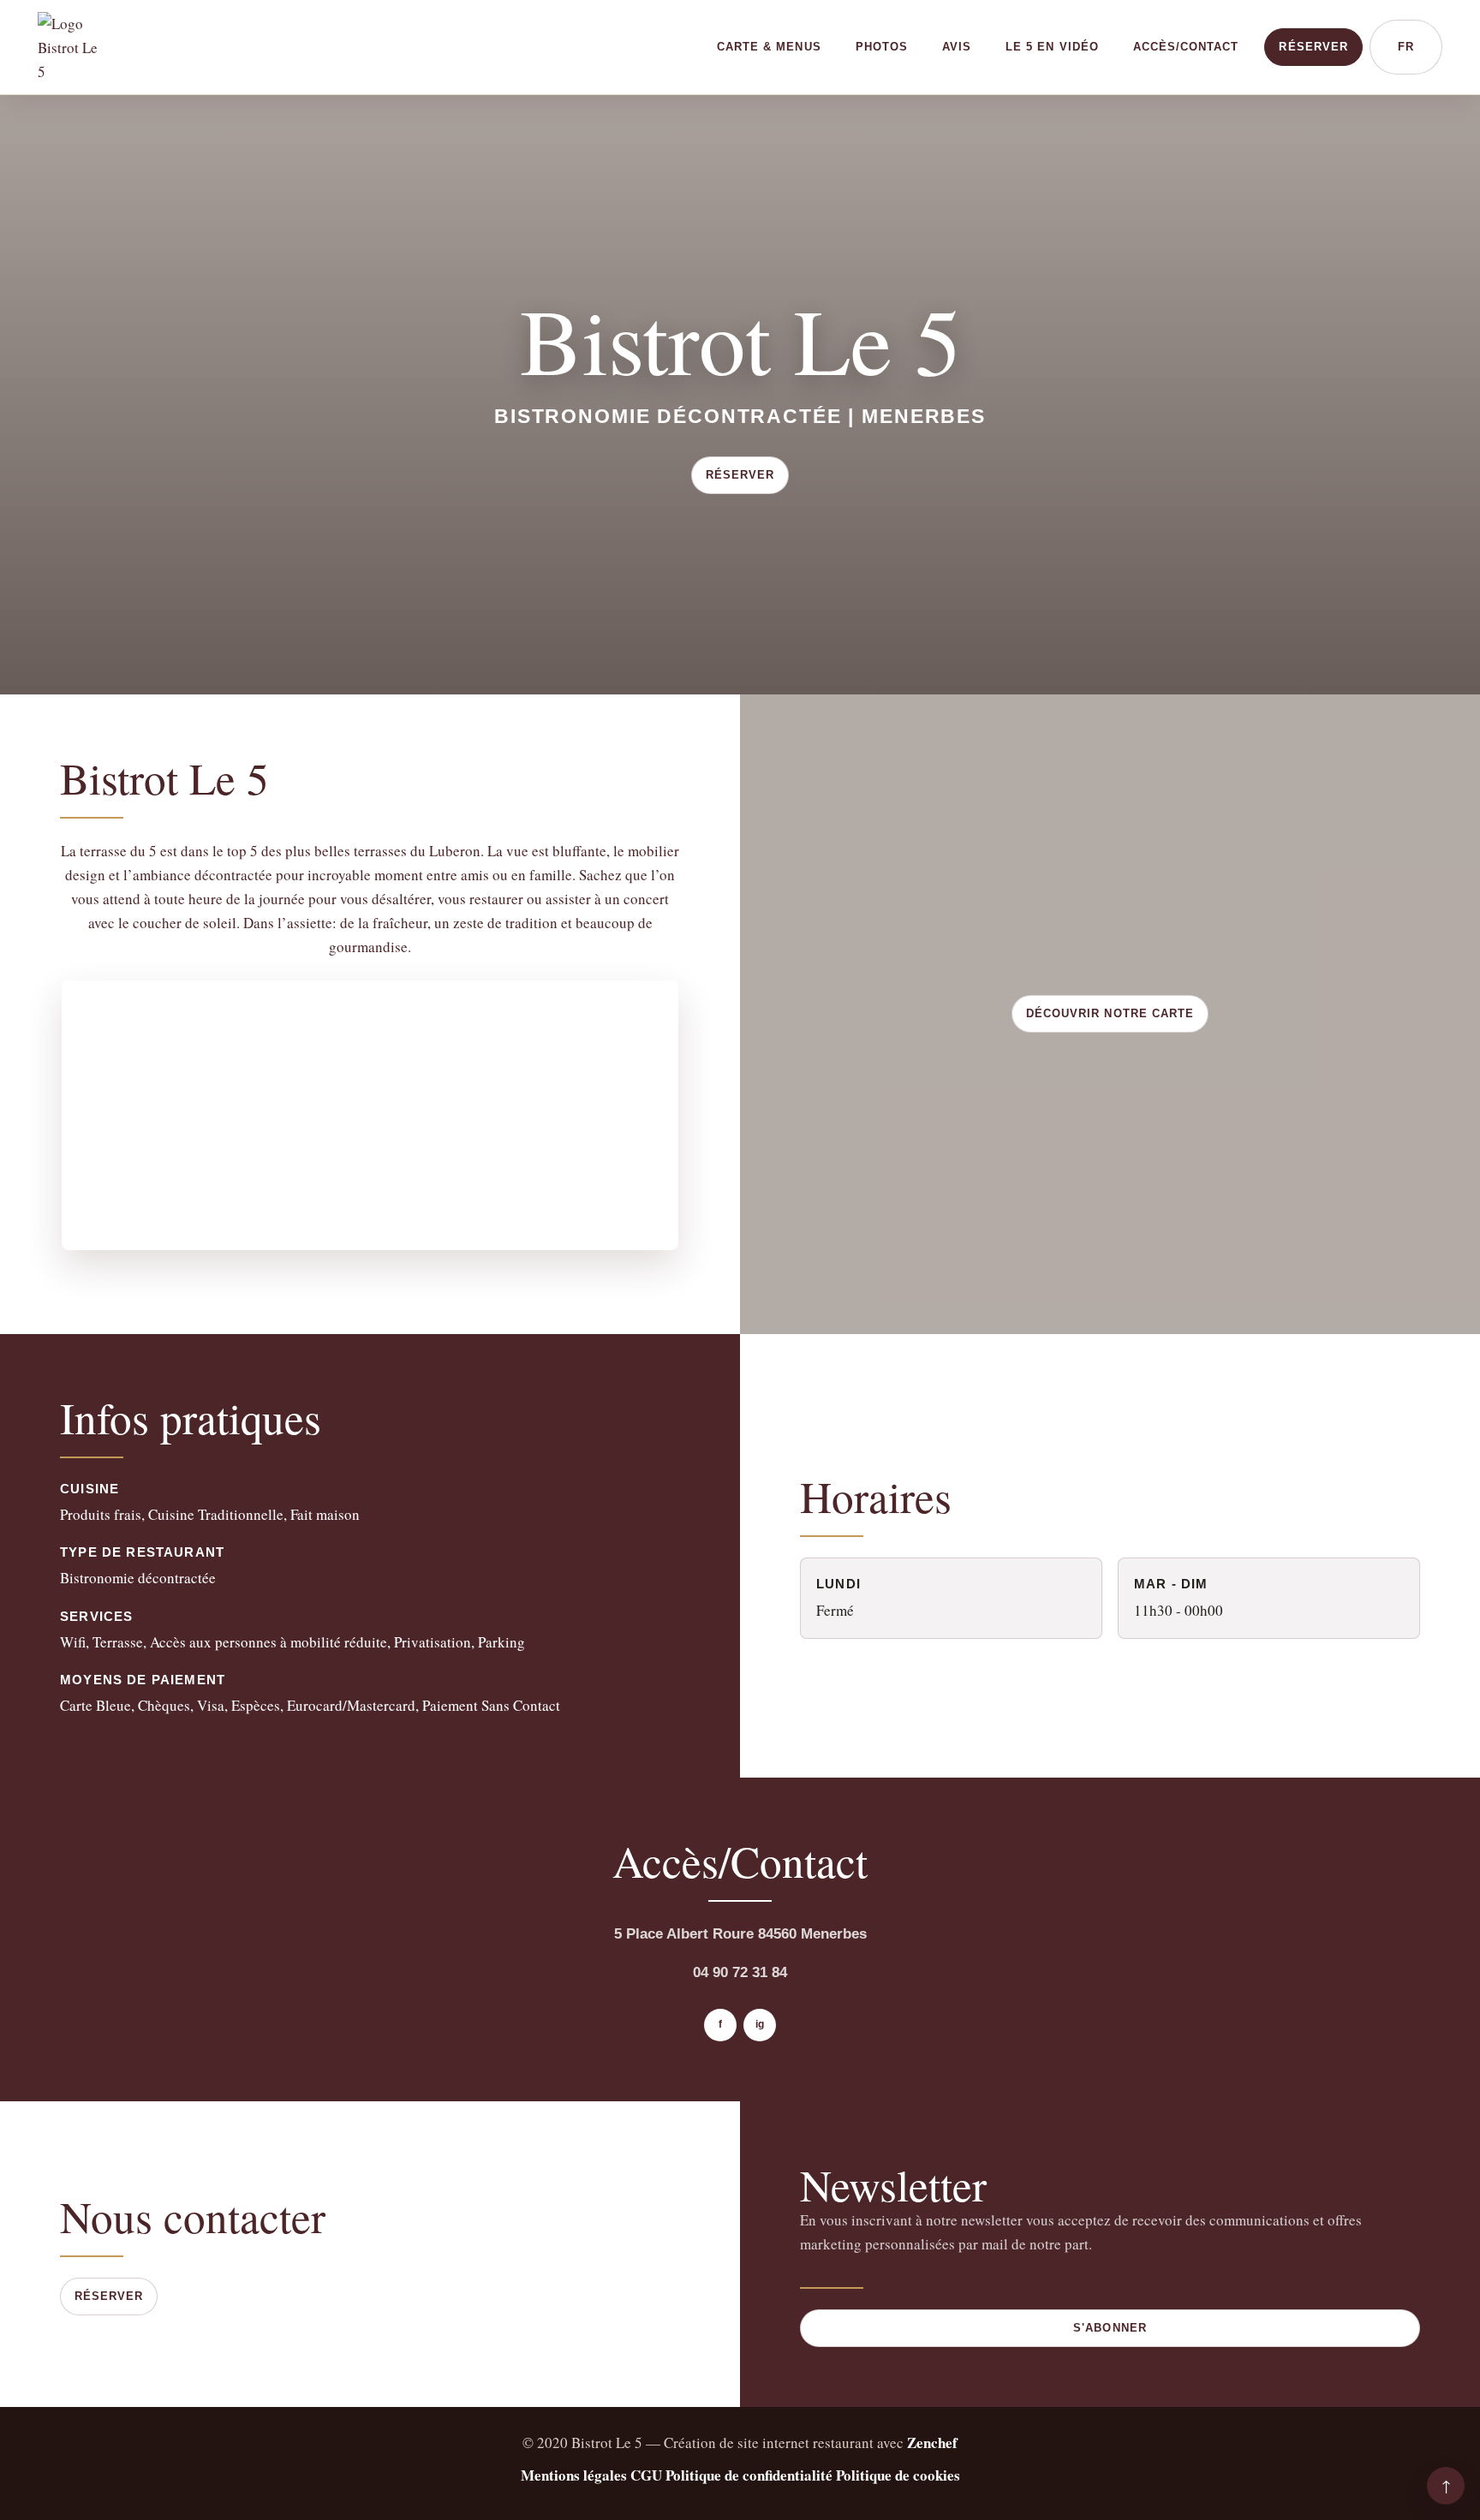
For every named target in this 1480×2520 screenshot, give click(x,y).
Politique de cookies (898, 2475)
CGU (646, 2475)
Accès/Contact (1186, 47)
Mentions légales (574, 2475)
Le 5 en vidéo (1052, 47)
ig (760, 2024)
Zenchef (932, 2443)
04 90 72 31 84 (740, 1972)
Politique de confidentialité (749, 2475)
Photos (882, 47)
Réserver (1313, 47)
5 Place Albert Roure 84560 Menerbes (740, 1934)
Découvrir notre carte (1110, 1013)
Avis (957, 47)
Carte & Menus (769, 47)
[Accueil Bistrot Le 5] (73, 47)
